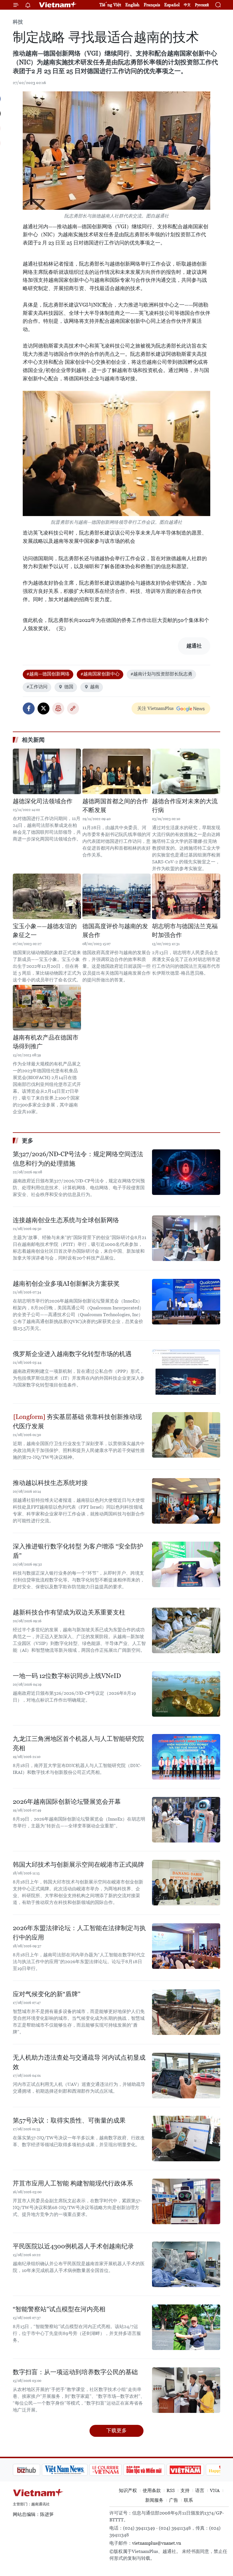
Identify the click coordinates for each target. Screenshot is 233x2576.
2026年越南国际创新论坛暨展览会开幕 (67, 1802)
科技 (18, 22)
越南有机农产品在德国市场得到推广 (46, 1042)
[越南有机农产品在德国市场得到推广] (47, 1008)
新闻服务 (154, 2500)
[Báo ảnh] (156, 2470)
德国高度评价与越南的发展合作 (115, 931)
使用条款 (152, 2490)
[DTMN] (115, 2470)
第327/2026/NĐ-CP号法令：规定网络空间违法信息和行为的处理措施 (78, 1159)
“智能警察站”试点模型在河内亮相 (59, 2309)
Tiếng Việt (110, 5)
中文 (187, 5)
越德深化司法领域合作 (43, 801)
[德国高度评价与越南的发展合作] (116, 896)
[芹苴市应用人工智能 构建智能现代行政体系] (186, 2201)
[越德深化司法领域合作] (47, 771)
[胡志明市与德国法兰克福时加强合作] (186, 896)
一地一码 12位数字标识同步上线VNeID (67, 1676)
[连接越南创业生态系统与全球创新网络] (186, 1238)
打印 (58, 708)
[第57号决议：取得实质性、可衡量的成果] (186, 2139)
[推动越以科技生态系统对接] (186, 1501)
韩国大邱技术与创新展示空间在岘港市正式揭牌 (78, 1865)
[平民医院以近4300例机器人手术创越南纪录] (186, 2264)
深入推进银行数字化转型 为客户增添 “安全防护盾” (78, 1551)
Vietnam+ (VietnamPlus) (58, 5)
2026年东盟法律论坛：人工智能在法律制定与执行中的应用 (79, 1933)
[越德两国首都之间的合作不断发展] (116, 771)
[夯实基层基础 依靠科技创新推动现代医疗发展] (186, 1435)
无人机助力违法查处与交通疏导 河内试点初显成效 (79, 2062)
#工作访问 (37, 687)
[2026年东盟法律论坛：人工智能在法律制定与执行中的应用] (186, 1946)
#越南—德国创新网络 (48, 674)
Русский (202, 5)
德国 (69, 687)
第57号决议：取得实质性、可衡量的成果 (69, 2120)
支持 (185, 2490)
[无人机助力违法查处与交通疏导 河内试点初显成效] (186, 2076)
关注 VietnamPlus (155, 708)
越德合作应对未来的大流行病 (185, 806)
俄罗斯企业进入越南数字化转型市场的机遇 (72, 1354)
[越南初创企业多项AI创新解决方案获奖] (186, 1302)
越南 (95, 687)
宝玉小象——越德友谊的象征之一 (45, 931)
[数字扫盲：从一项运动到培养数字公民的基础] (186, 2390)
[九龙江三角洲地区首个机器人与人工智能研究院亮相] (186, 1757)
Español (172, 5)
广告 (174, 2500)
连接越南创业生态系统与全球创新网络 (66, 1220)
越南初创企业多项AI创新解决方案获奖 (66, 1284)
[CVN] (76, 2470)
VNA (215, 2490)
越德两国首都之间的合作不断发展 (115, 806)
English (132, 5)
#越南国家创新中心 (100, 674)
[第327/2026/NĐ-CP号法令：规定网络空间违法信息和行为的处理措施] (186, 1172)
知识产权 (128, 2490)
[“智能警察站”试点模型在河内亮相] (186, 2327)
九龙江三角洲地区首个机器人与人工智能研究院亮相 (78, 1743)
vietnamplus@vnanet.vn (157, 2543)
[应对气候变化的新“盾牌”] (186, 2012)
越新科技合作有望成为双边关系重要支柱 (69, 1612)
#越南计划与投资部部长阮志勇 (161, 674)
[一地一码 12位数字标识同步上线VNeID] (186, 1694)
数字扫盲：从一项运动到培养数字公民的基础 (75, 2372)
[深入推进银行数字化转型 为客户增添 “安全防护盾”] (186, 1564)
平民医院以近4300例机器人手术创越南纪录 (73, 2246)
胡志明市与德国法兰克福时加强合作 (185, 931)
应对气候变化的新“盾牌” (47, 1994)
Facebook (29, 708)
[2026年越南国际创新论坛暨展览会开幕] (186, 1820)
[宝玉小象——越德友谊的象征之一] (47, 896)
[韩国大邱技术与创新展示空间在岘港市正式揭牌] (186, 1883)
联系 (188, 2500)
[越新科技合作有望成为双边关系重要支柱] (186, 1630)
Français (152, 5)
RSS (171, 2490)
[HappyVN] (195, 2470)
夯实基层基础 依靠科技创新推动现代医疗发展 (77, 1421)
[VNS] (36, 2470)
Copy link (73, 708)
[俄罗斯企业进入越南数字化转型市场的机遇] (186, 1372)
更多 (28, 1141)
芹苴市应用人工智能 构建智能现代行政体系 (73, 2183)
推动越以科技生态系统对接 (50, 1483)
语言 (200, 2490)
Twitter (43, 708)
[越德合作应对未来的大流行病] (186, 771)
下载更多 (116, 2430)
